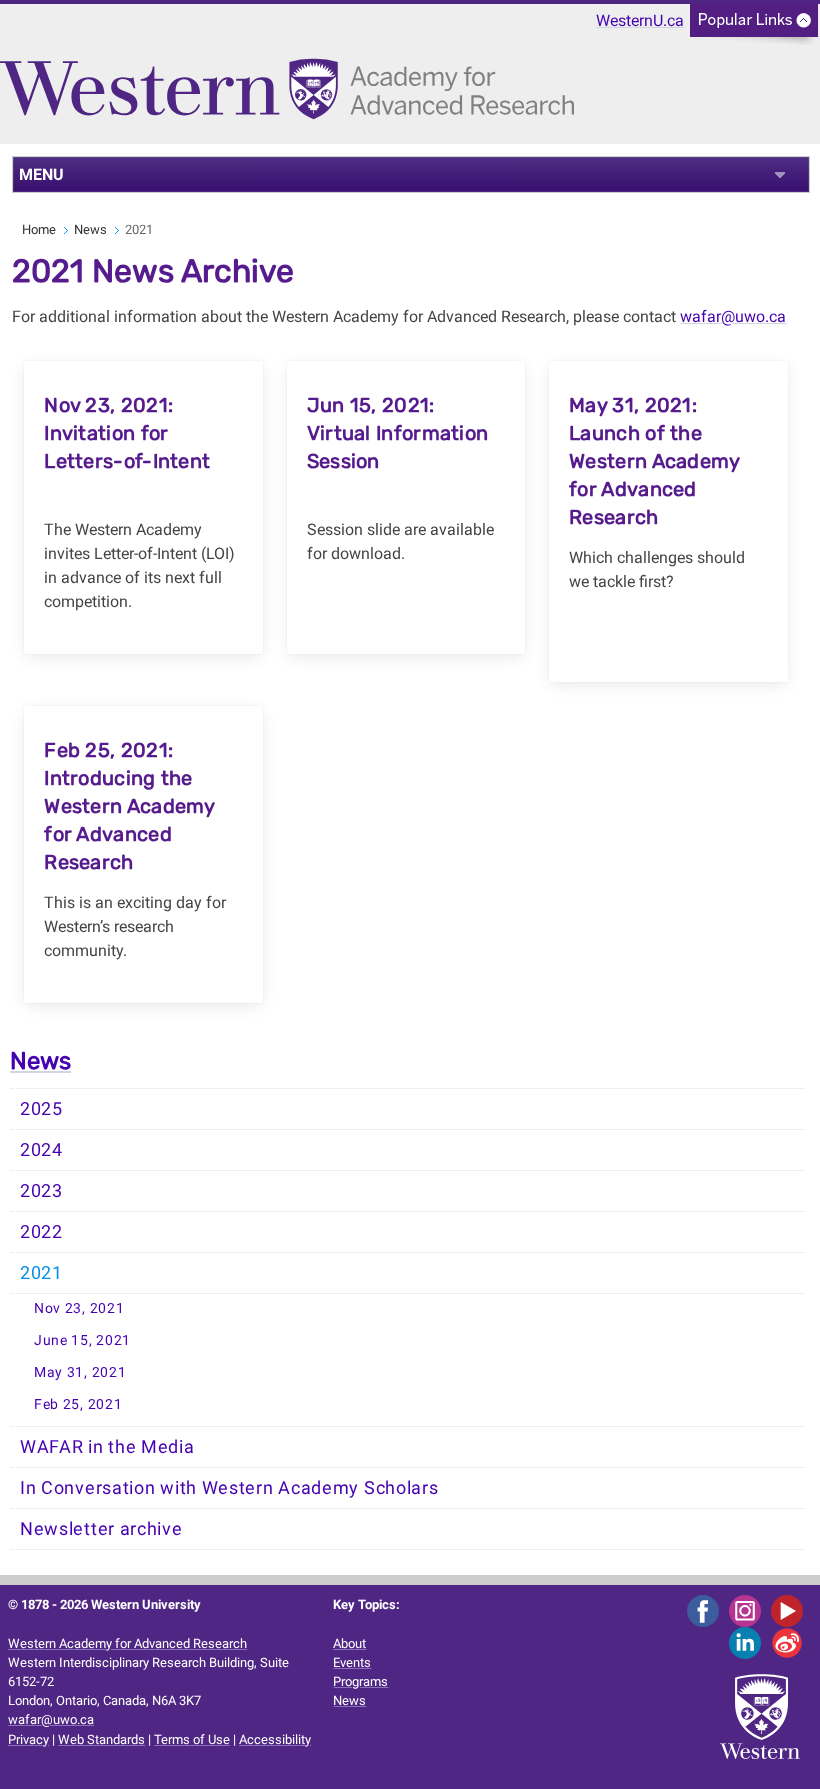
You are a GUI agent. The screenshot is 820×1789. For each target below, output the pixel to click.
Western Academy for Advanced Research (127, 1643)
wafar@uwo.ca (733, 316)
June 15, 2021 (82, 1340)
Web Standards (101, 1739)
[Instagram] (748, 1610)
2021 (41, 1273)
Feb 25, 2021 (78, 1404)
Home (39, 229)
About (349, 1643)
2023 (41, 1191)
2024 (41, 1150)
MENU (41, 174)
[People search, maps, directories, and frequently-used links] (754, 26)
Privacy (28, 1739)
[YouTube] (790, 1610)
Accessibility (275, 1739)
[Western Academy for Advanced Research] (292, 97)
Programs (360, 1681)
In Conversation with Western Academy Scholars (229, 1488)
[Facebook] (706, 1610)
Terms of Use (192, 1739)
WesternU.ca (640, 20)
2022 (41, 1232)
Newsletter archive (101, 1529)
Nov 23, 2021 (79, 1308)
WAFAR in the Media (107, 1447)
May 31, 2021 (80, 1372)
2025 (41, 1109)
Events (352, 1662)
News (90, 229)
